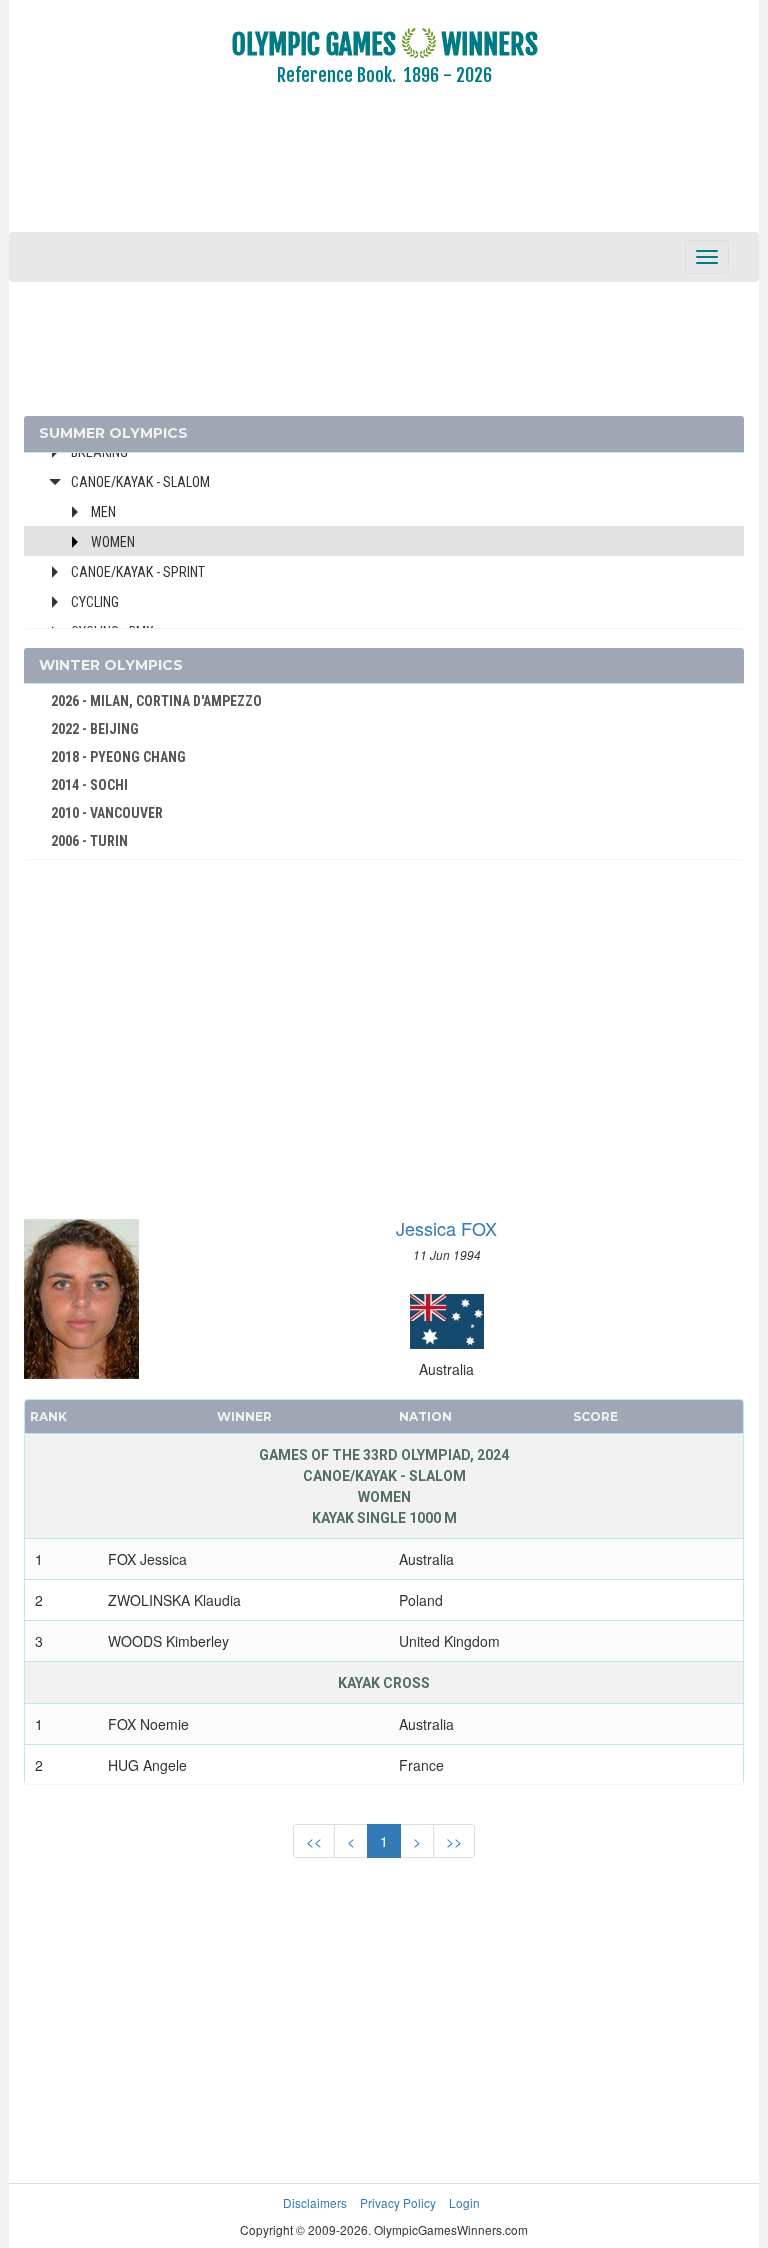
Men (103, 512)
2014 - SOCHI (89, 785)
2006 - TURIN (89, 841)
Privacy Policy (398, 2202)
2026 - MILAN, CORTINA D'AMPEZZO (156, 701)
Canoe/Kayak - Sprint (138, 572)
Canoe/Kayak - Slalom (140, 482)
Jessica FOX (446, 1228)
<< (314, 1841)
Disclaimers (315, 2202)
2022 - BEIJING (95, 729)
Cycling (95, 602)
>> (454, 1841)
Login (464, 2202)
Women (113, 542)
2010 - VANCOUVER (107, 813)
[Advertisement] (384, 173)
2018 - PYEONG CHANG (118, 757)
